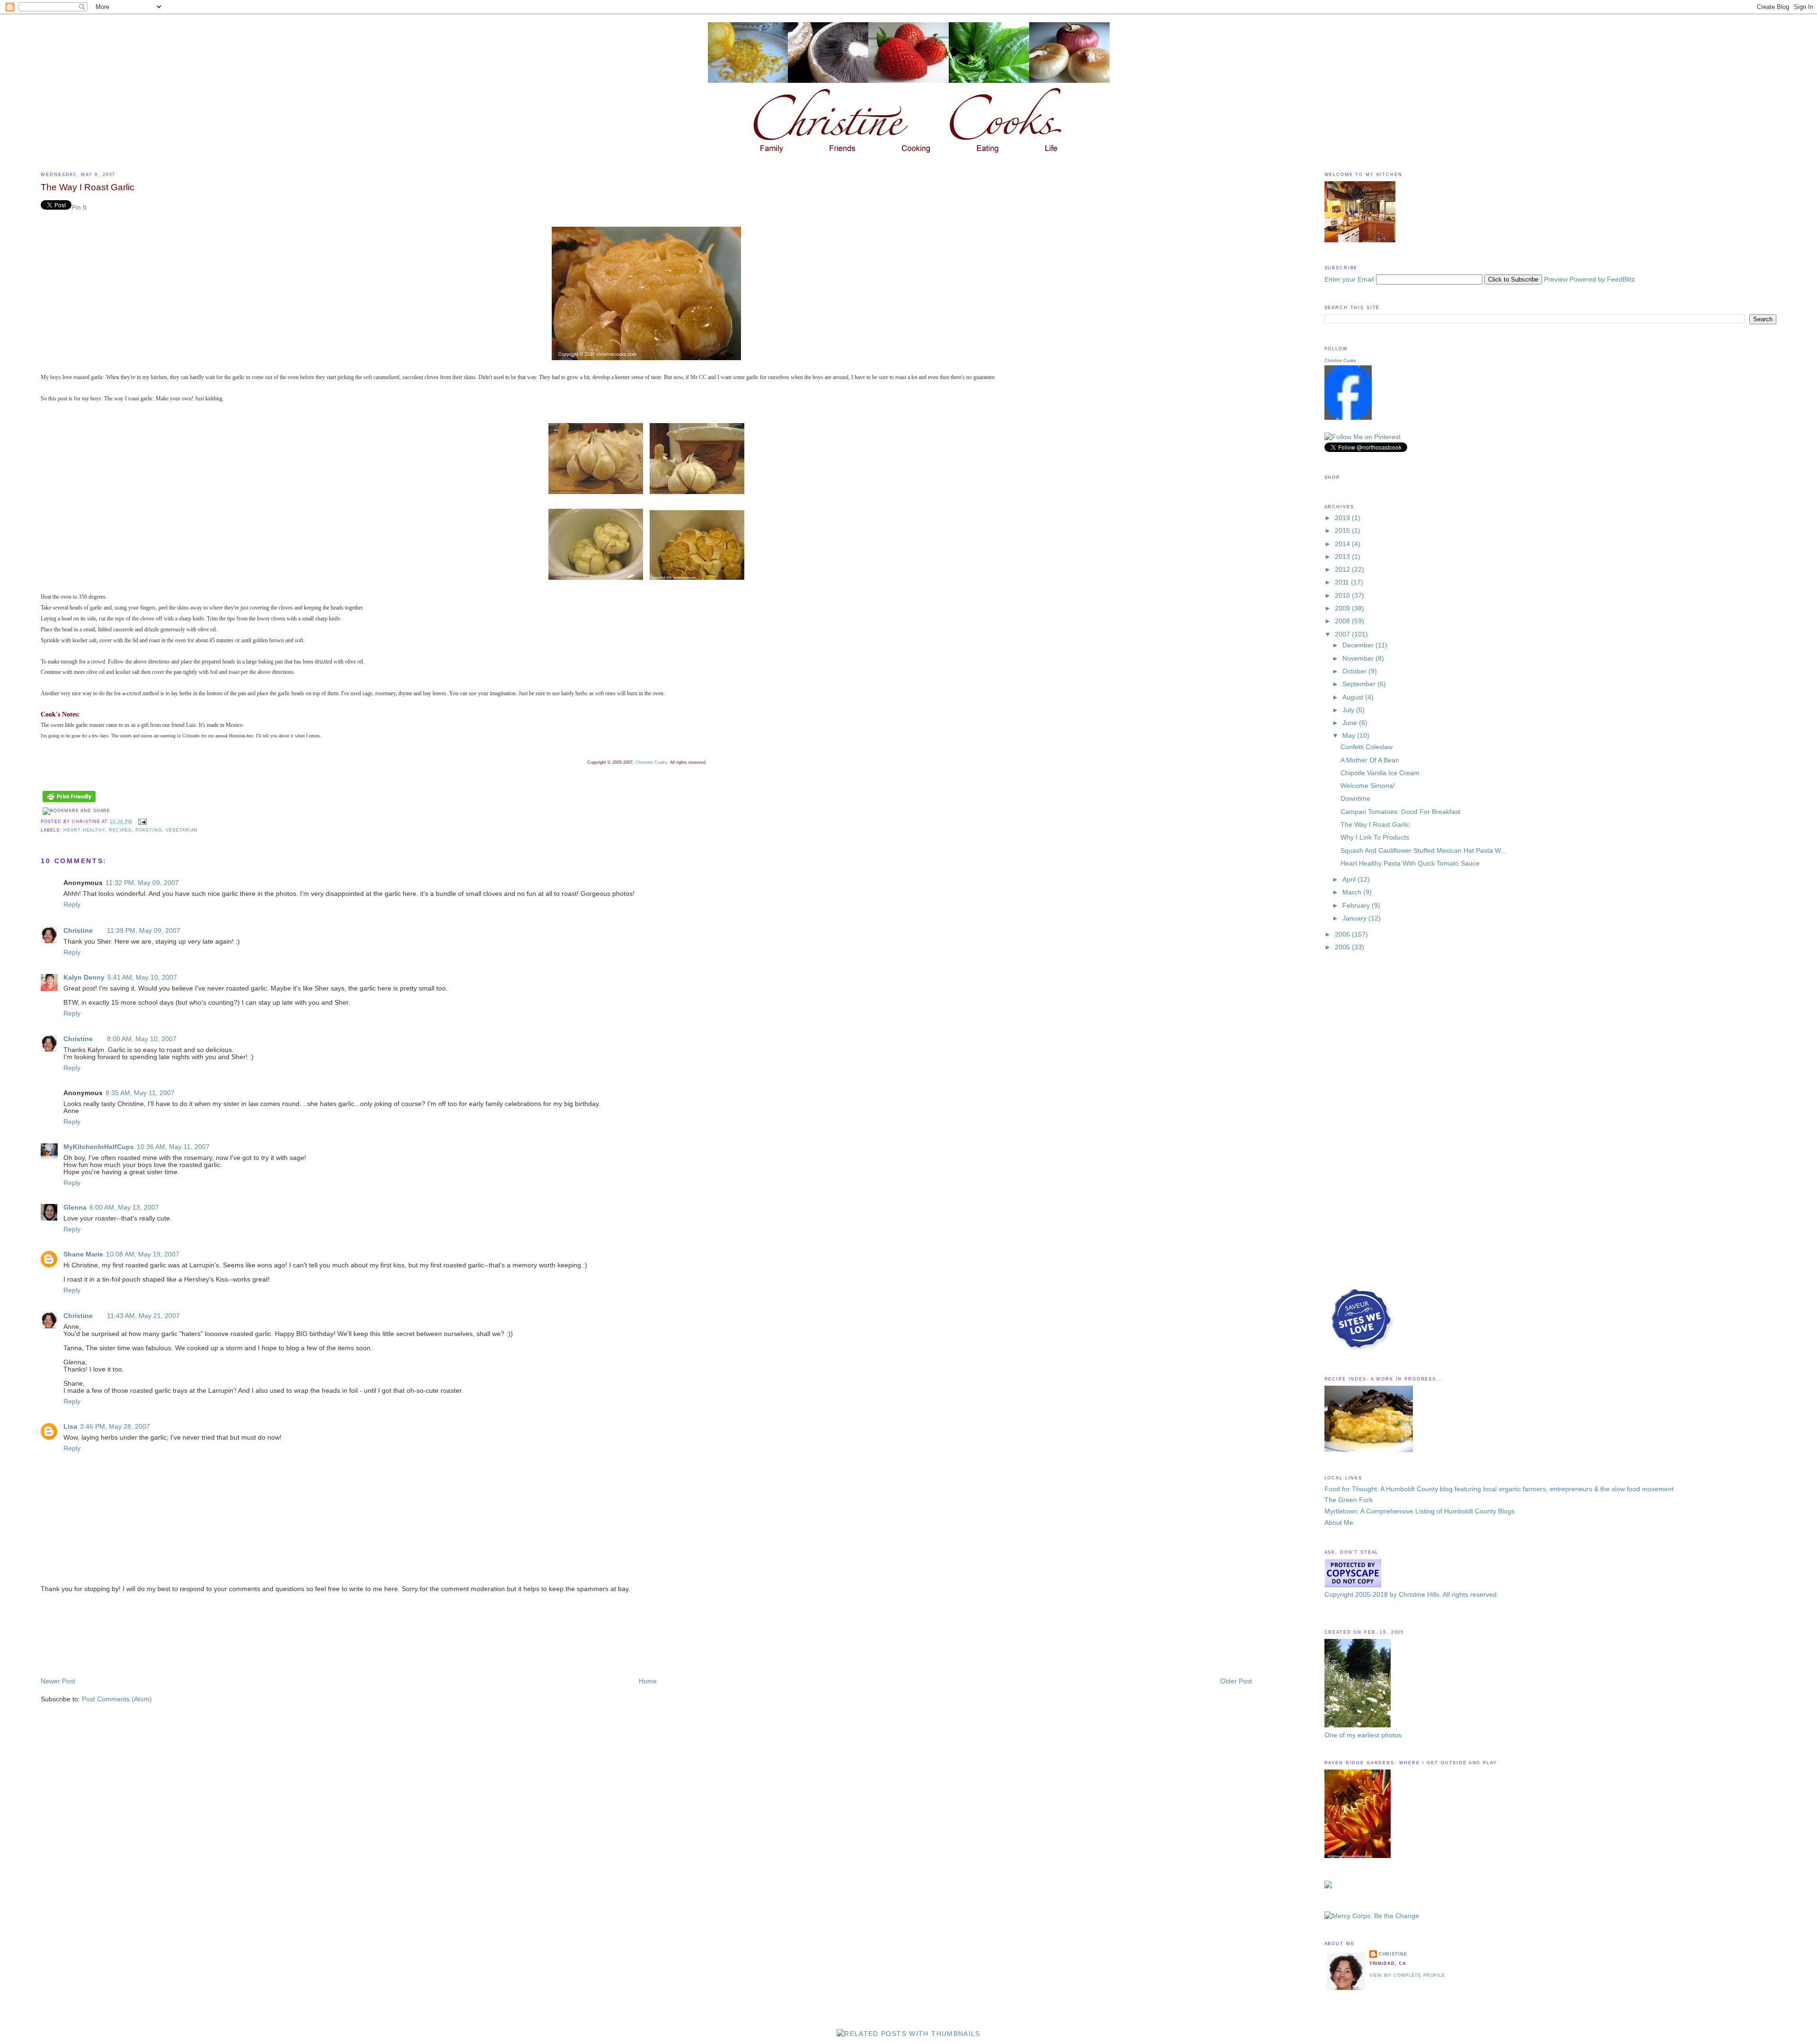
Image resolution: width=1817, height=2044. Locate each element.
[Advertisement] (83, 1635)
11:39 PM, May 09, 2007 (144, 931)
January (1355, 918)
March (1353, 892)
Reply (72, 905)
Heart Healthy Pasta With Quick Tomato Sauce (1410, 863)
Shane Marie (83, 1254)
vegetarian (182, 830)
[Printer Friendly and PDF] (69, 802)
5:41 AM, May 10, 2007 (142, 978)
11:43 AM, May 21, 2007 (143, 1316)
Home (648, 1681)
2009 (1343, 608)
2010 (1343, 596)
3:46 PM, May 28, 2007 (115, 1427)
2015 (1343, 531)
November (1359, 659)
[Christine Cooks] (1348, 418)
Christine (78, 931)
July (1349, 710)
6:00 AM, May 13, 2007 (124, 1208)
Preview (1556, 279)
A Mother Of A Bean (1370, 760)
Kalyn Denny (84, 978)
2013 (1343, 557)
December (1359, 645)
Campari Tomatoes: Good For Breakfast (1400, 812)
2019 (1343, 518)
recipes (120, 830)
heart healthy (84, 830)
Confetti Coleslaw (1367, 747)
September (1360, 684)
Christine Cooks (1340, 361)
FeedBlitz (1621, 279)
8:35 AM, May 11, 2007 (140, 1093)
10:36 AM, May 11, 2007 (173, 1147)
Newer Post (58, 1681)
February (1357, 906)
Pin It (79, 208)
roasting (149, 830)
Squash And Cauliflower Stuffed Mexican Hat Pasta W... (1423, 851)
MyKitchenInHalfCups (99, 1147)
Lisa (70, 1427)
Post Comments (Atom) (117, 1699)
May (1350, 736)
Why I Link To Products (1375, 837)
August (1354, 697)
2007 (1343, 634)
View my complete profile (1407, 1975)
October (1355, 671)
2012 (1343, 570)
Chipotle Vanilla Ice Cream (1380, 773)
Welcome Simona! (1368, 786)
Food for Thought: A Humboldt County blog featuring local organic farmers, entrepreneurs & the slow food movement (1499, 1489)
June (1351, 723)
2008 (1343, 621)
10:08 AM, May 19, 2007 (143, 1254)
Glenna (75, 1208)
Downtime (1355, 799)
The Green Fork (1349, 1500)
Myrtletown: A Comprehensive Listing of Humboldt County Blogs (1420, 1511)
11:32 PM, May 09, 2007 (142, 883)
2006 (1343, 934)
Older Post (1236, 1681)
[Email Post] (142, 821)
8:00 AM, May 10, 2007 (142, 1039)
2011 (1343, 582)
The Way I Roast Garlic (88, 187)
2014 (1343, 544)
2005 (1343, 947)
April (1350, 880)
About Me (1339, 1523)
